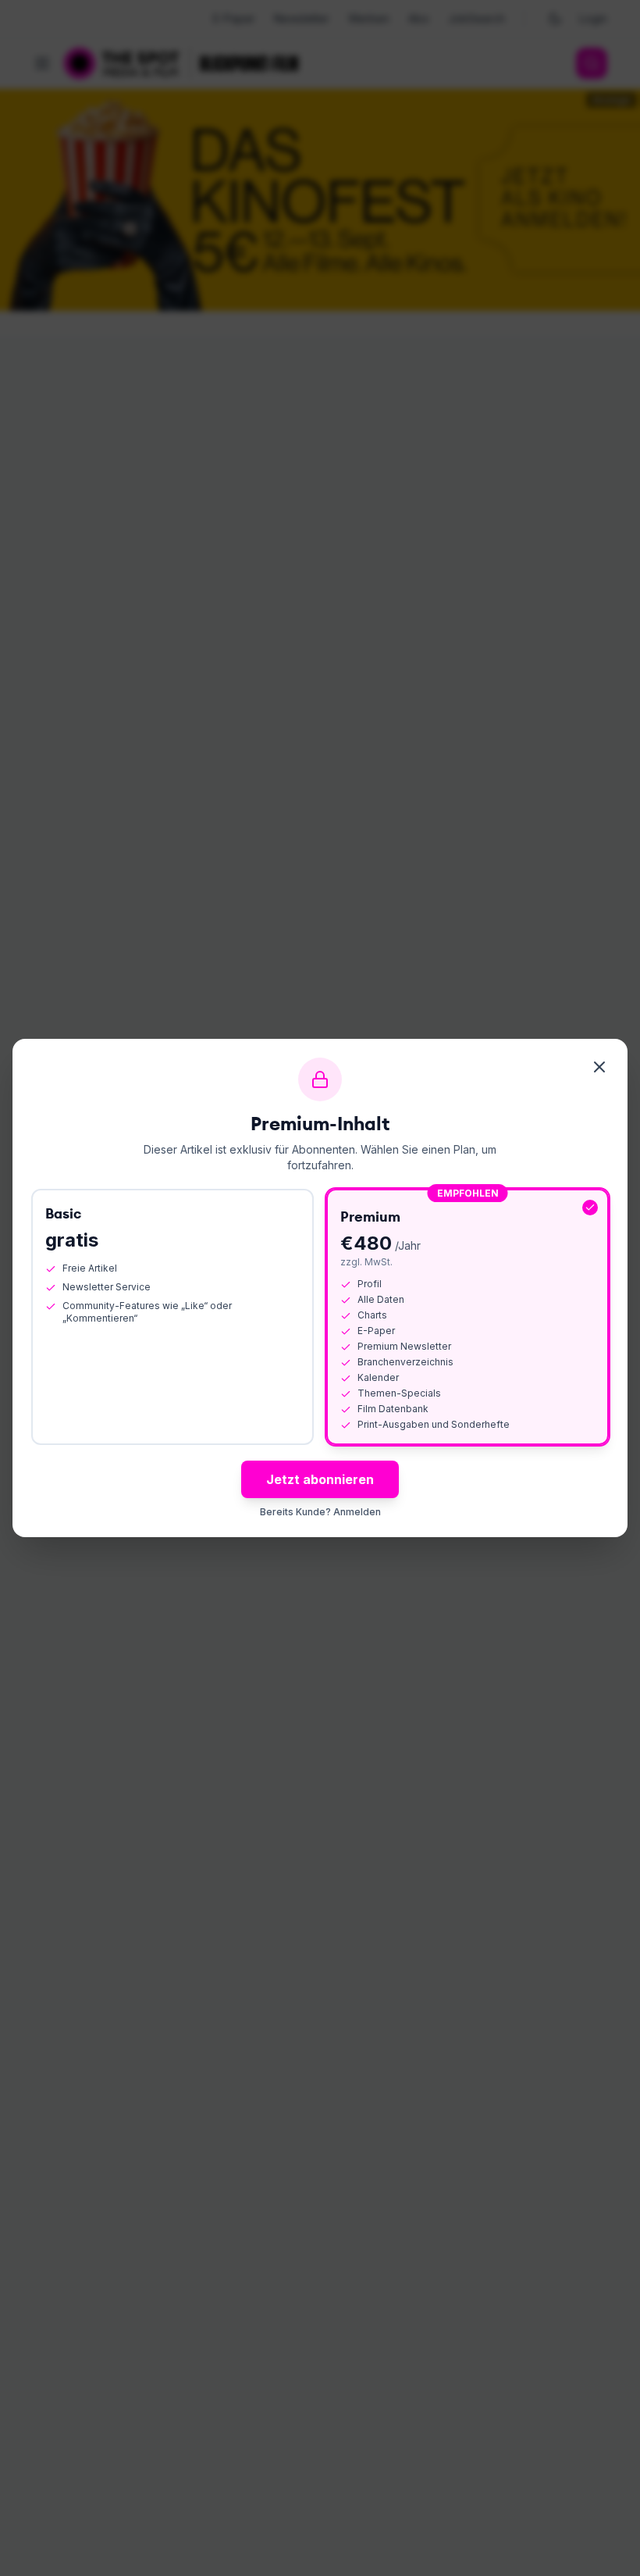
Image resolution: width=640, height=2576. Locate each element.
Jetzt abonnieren (320, 1479)
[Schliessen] (599, 1067)
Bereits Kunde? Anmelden (320, 1512)
